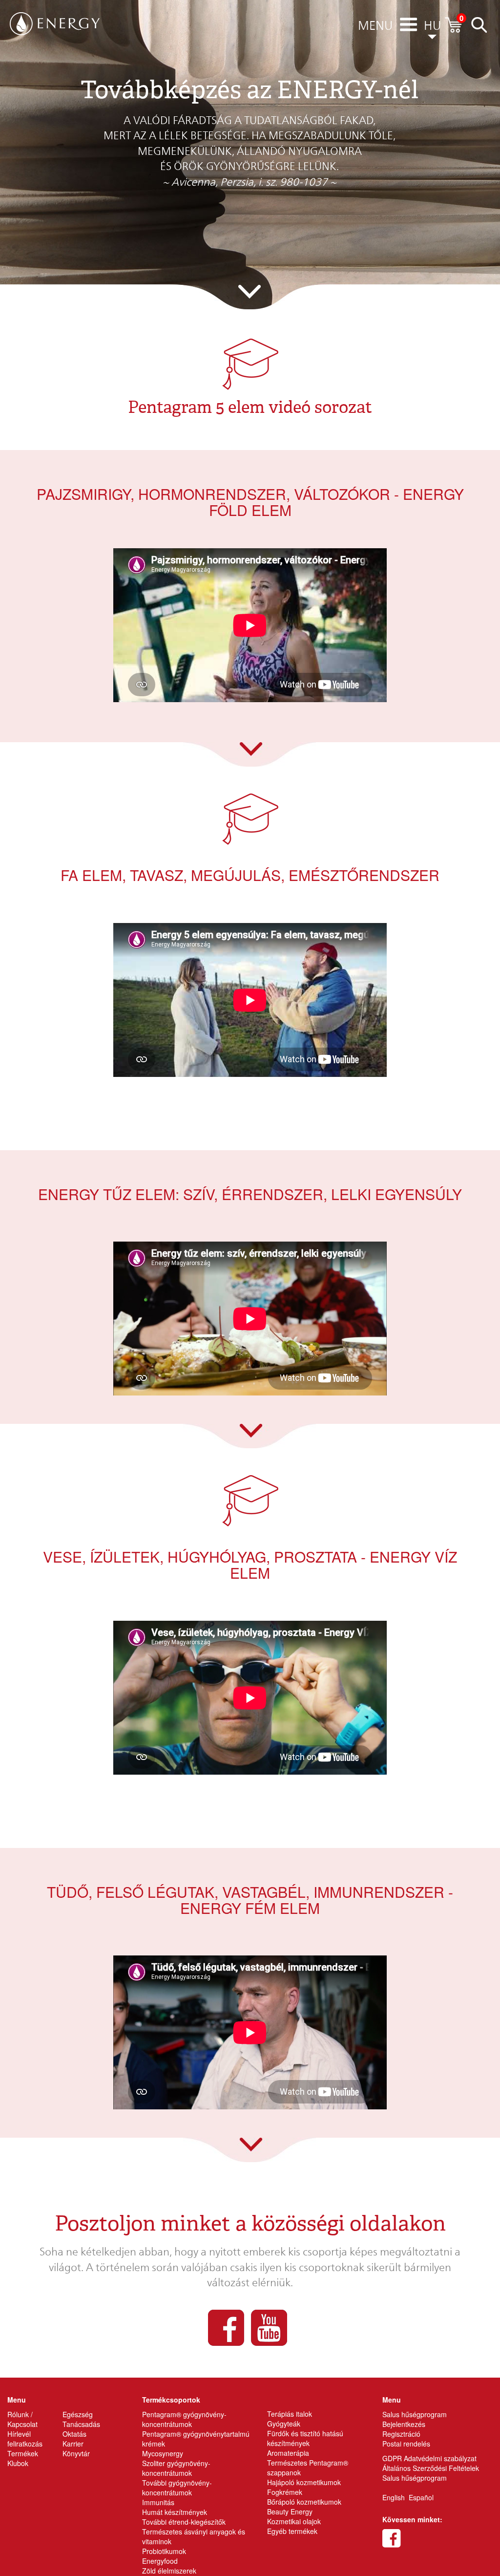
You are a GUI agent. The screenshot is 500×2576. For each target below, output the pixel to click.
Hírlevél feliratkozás (25, 2439)
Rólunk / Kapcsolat (22, 2419)
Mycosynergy (163, 2453)
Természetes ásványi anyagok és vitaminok (194, 2536)
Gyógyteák (284, 2424)
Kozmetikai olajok (294, 2521)
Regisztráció (401, 2434)
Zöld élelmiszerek (169, 2571)
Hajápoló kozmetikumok (304, 2482)
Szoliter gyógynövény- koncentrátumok (176, 2468)
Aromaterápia (288, 2453)
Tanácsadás (81, 2424)
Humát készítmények (175, 2512)
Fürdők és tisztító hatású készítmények (305, 2438)
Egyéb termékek (292, 2531)
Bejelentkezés (404, 2424)
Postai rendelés (406, 2444)
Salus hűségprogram (415, 2414)
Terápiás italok (290, 2414)
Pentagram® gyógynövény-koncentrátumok (184, 2419)
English (394, 2497)
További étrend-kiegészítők (184, 2522)
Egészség (78, 2414)
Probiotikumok (164, 2551)
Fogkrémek (285, 2492)
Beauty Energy (290, 2512)
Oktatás (74, 2434)
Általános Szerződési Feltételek (431, 2468)
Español (421, 2497)
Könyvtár (76, 2453)
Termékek (23, 2453)
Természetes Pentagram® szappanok (308, 2468)
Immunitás (158, 2502)
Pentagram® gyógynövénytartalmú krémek (196, 2439)
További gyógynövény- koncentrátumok (177, 2488)
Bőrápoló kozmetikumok (304, 2502)
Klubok (18, 2463)
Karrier (73, 2444)
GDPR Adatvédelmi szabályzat (429, 2458)
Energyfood (160, 2561)
